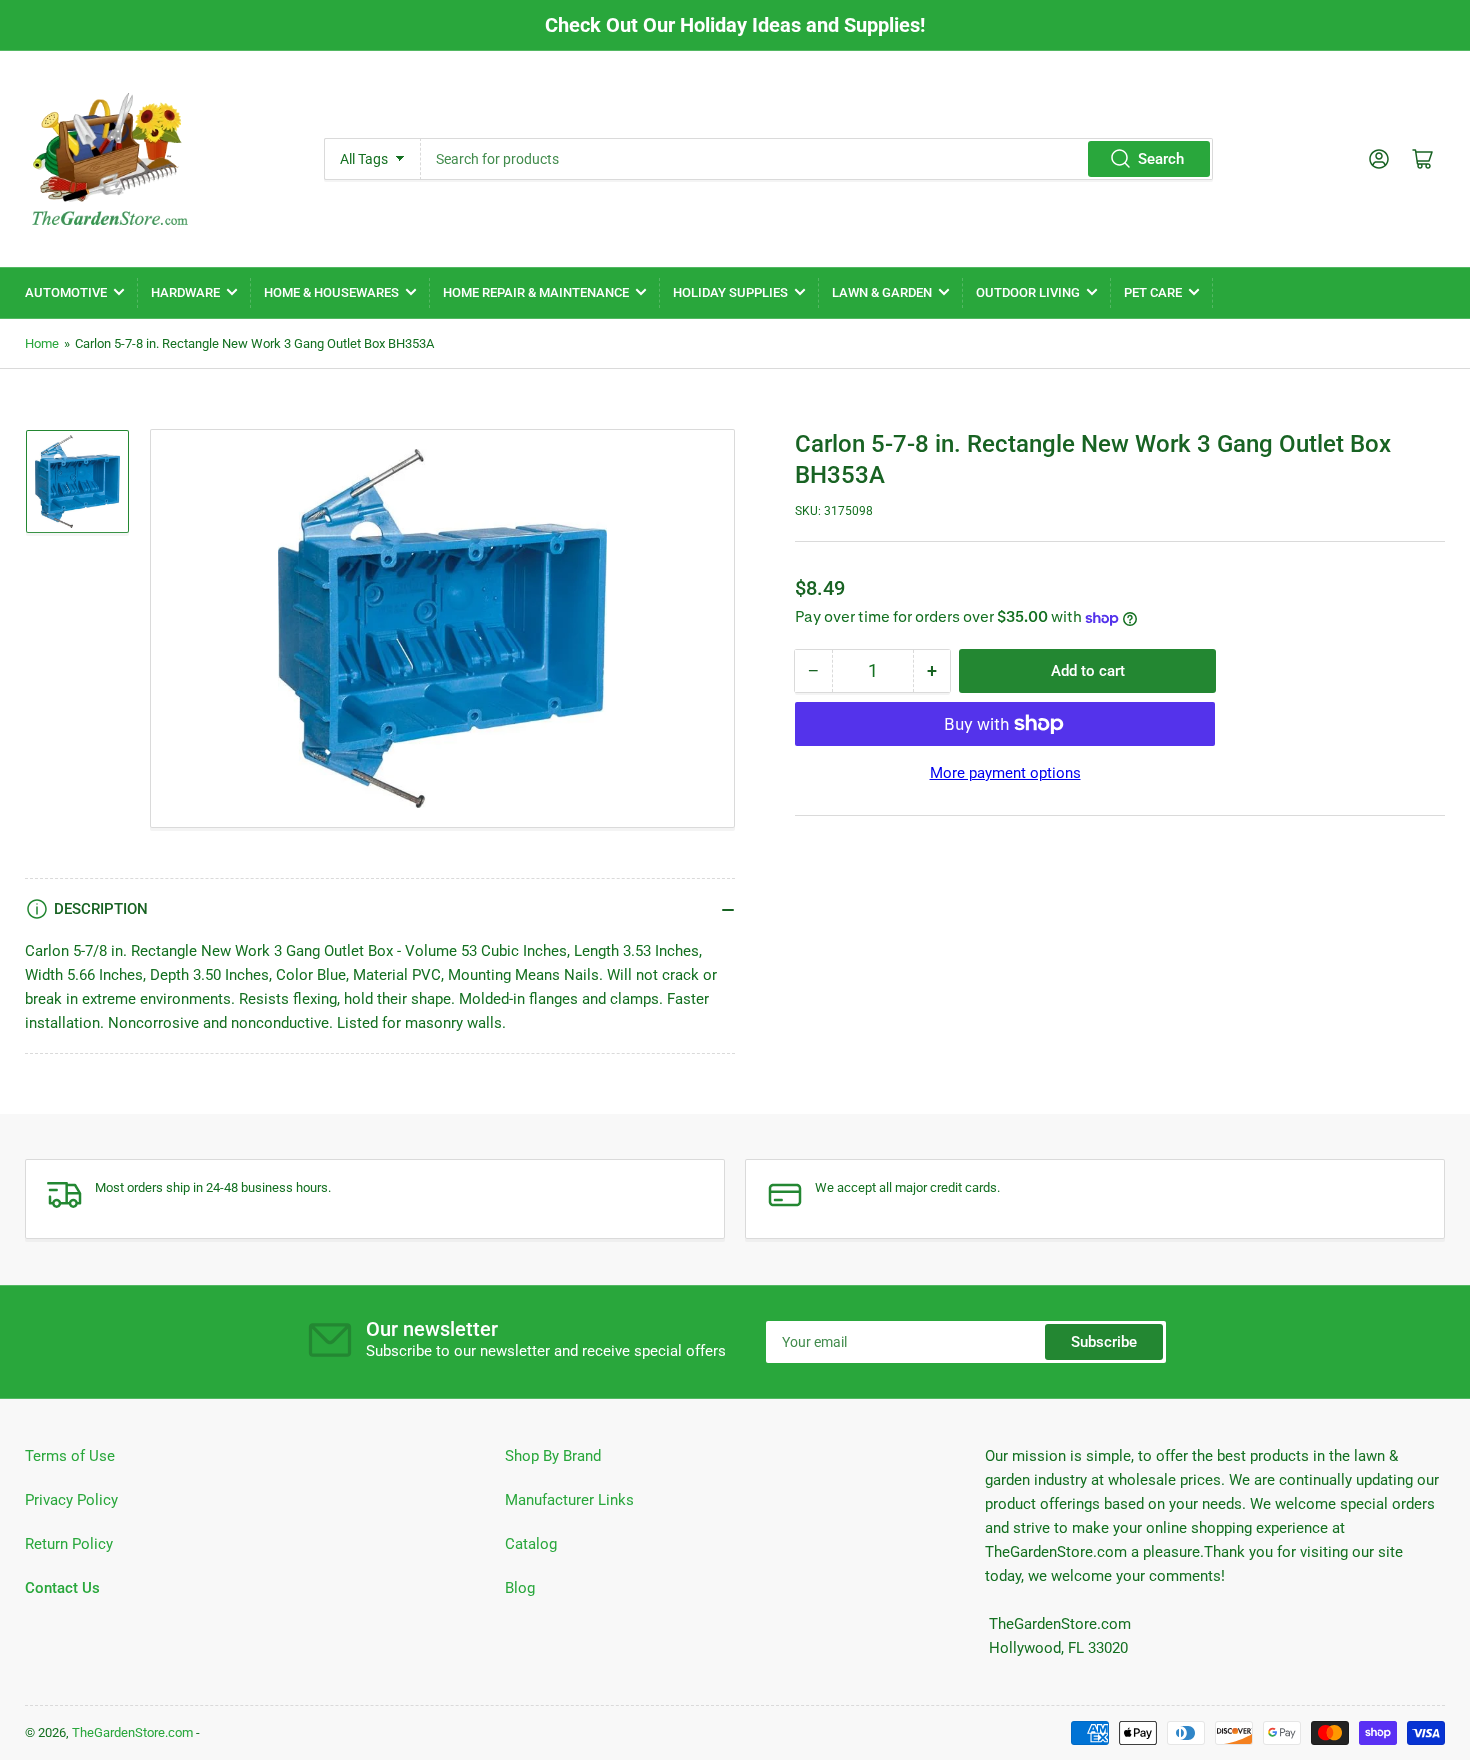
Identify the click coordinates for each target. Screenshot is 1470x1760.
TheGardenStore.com (132, 1732)
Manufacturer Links (569, 1500)
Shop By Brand (553, 1456)
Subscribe (1104, 1342)
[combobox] (816, 159)
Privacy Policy (71, 1500)
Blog (520, 1588)
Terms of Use (70, 1456)
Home (42, 343)
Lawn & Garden (882, 292)
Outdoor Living (1028, 292)
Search (1161, 159)
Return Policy (69, 1544)
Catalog (531, 1544)
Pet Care (1153, 292)
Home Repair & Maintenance (536, 292)
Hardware (185, 292)
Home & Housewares (331, 292)
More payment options (1005, 773)
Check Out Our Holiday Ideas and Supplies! (735, 25)
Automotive (66, 292)
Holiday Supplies (730, 292)
